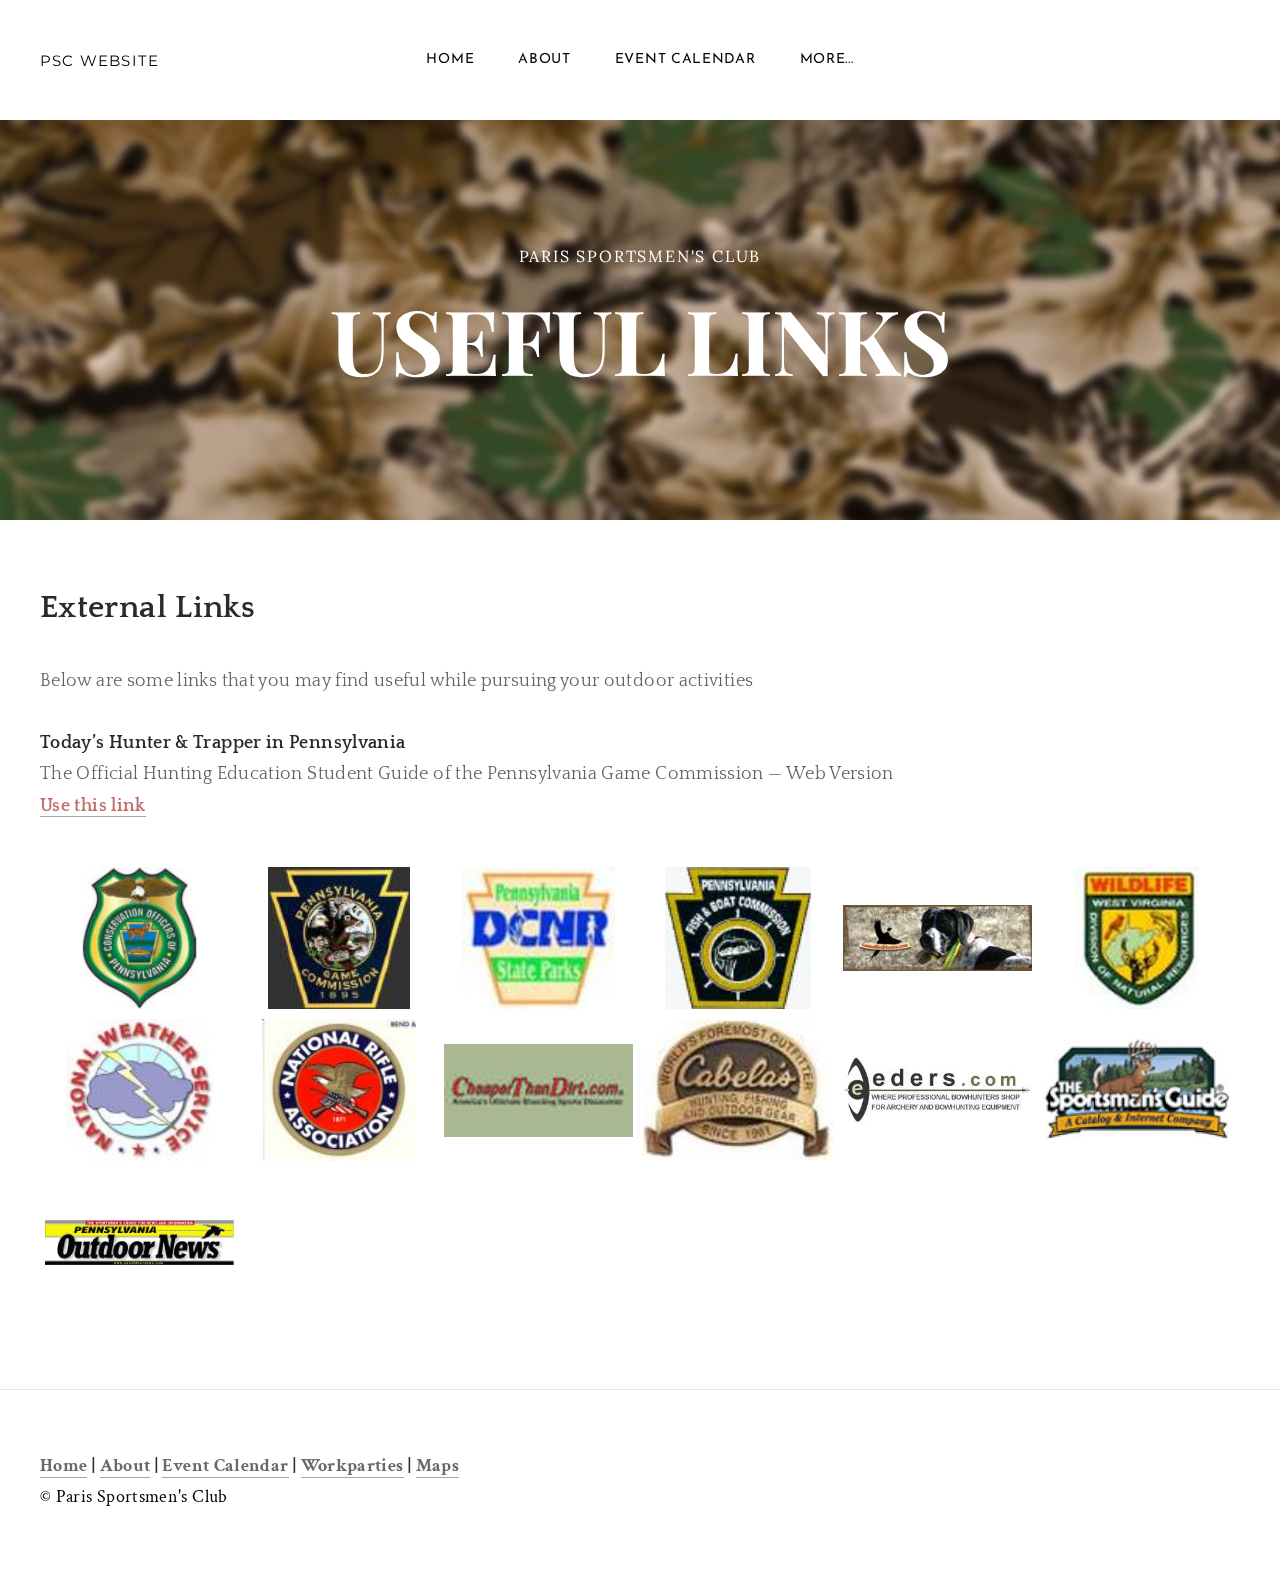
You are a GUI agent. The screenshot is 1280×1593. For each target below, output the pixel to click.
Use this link (93, 806)
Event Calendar (685, 59)
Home (450, 59)
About (544, 59)
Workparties (352, 1465)
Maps (437, 1465)
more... (827, 59)
